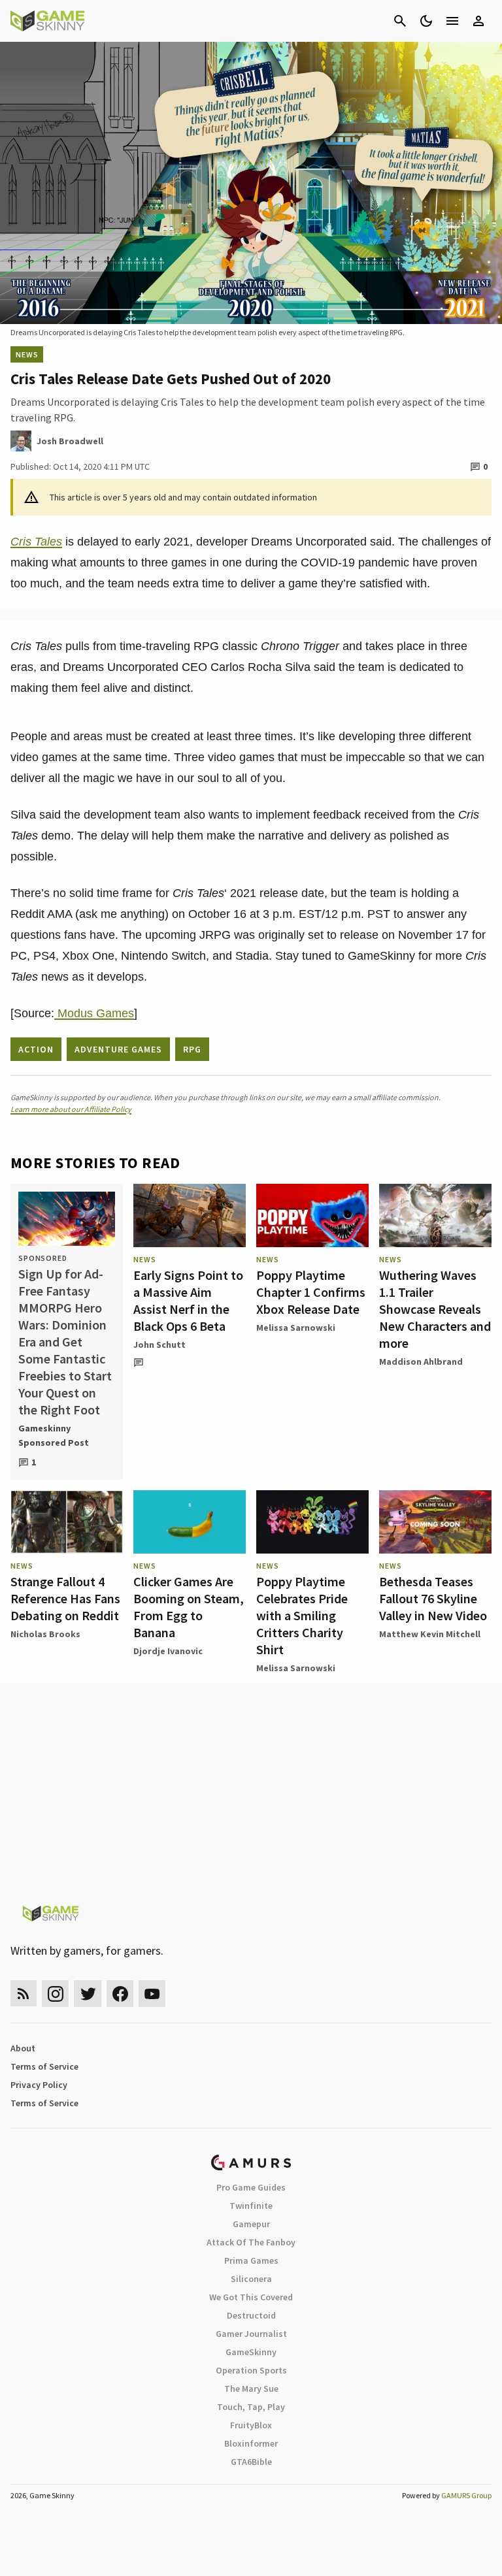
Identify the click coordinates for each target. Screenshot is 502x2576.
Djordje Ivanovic (168, 1651)
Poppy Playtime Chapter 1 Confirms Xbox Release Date (311, 1292)
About (23, 2048)
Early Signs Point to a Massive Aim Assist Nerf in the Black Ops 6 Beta (188, 1300)
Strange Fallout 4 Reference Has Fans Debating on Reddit (65, 1598)
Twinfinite (251, 2206)
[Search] (400, 21)
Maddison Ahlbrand (421, 1361)
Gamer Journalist (251, 2334)
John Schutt (159, 1345)
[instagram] (55, 1994)
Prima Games (251, 2260)
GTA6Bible (251, 2462)
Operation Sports (251, 2370)
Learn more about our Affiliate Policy (71, 1109)
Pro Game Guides (251, 2187)
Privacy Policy (39, 2085)
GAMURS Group (466, 2495)
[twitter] (88, 1994)
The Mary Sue (251, 2389)
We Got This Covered (251, 2297)
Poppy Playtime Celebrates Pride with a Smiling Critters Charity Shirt (302, 1615)
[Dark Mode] (426, 21)
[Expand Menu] (452, 21)
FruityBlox (251, 2425)
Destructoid (251, 2315)
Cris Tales (36, 542)
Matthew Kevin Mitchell (430, 1634)
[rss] (24, 1994)
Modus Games (94, 1013)
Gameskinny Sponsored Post (54, 1435)
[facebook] (120, 1994)
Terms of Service (44, 2066)
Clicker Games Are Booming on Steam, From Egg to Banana (189, 1607)
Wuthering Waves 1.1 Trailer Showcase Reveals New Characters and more (435, 1309)
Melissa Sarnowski (296, 1328)
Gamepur (251, 2224)
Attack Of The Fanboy (251, 2242)
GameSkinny (251, 2352)
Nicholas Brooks (45, 1634)
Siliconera (251, 2279)
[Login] (478, 21)
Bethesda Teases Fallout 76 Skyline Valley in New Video (433, 1598)
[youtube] (152, 1994)
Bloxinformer (251, 2443)
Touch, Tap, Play (251, 2407)
